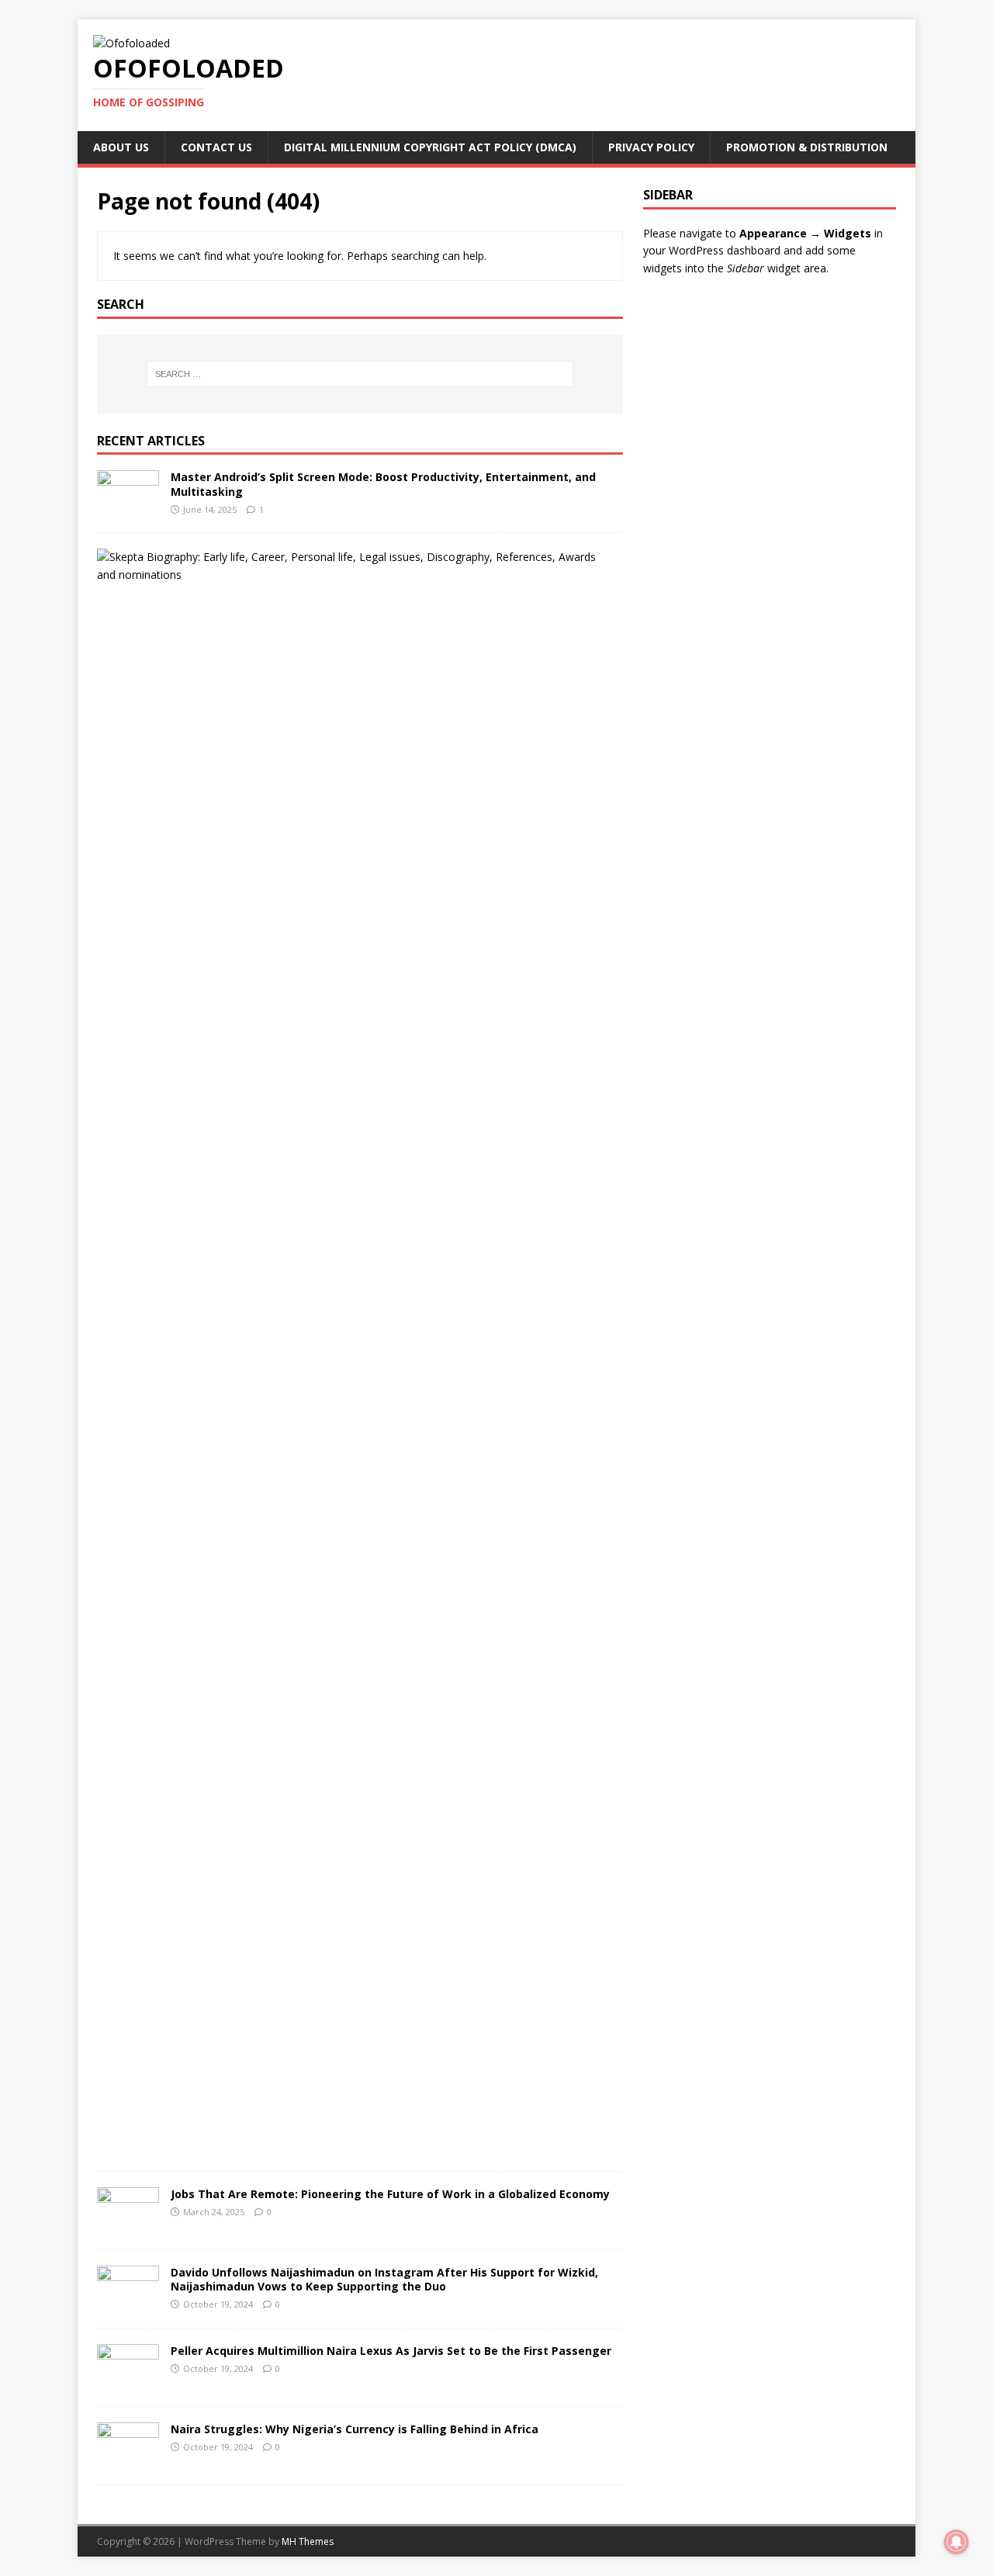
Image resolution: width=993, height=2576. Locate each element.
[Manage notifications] (957, 2542)
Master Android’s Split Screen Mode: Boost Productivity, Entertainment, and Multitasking (383, 484)
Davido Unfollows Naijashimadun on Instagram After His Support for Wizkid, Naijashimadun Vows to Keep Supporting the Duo (384, 2279)
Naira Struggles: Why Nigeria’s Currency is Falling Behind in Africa (355, 2429)
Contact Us (216, 147)
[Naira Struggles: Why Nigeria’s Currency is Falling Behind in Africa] (128, 2460)
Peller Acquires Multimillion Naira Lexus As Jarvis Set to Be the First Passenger (391, 2351)
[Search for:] (360, 374)
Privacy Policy (651, 147)
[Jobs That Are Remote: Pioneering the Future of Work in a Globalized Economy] (128, 2225)
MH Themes (308, 2541)
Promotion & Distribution (807, 147)
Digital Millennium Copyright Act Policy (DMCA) (430, 147)
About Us (121, 147)
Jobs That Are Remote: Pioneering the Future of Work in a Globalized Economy (390, 2194)
